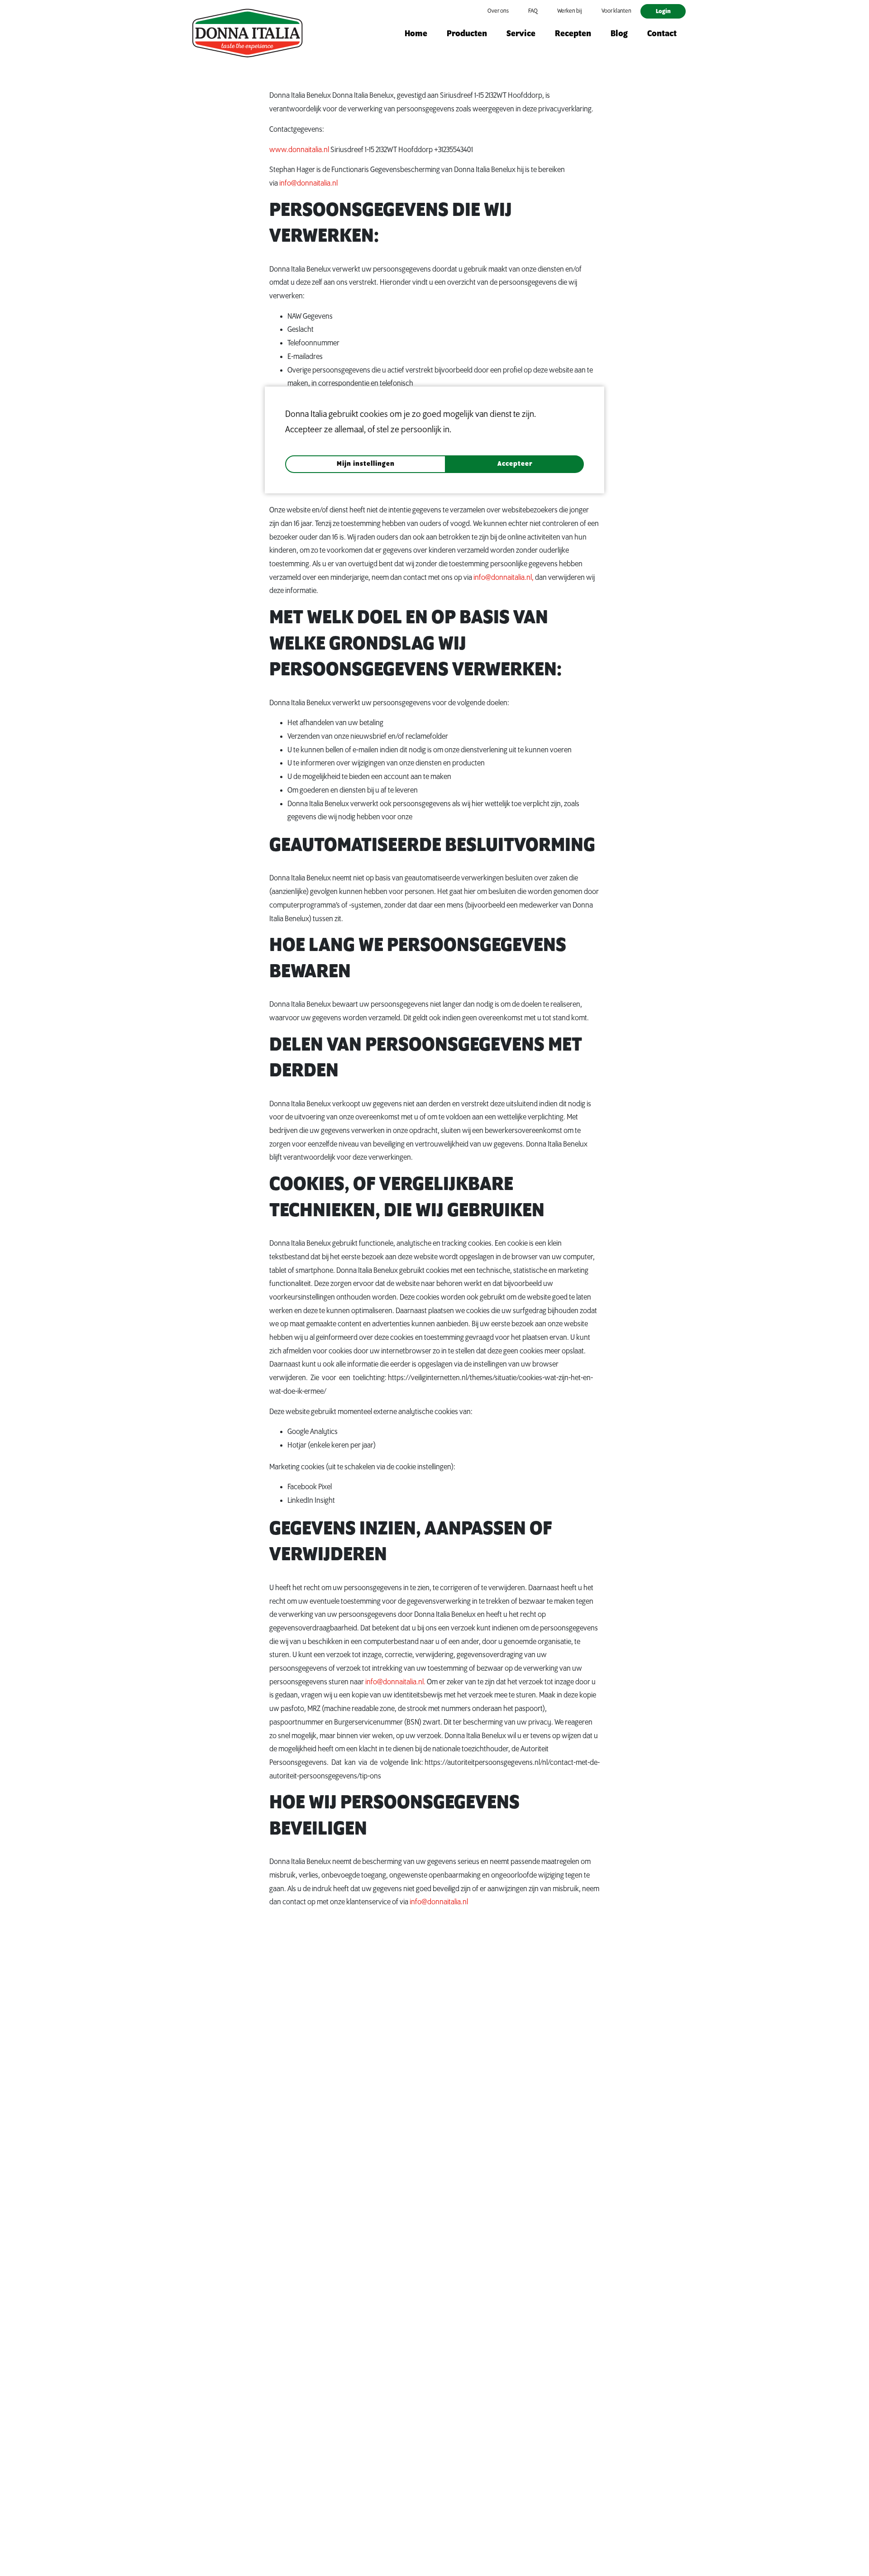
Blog (619, 34)
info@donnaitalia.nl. (395, 1682)
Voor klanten (616, 11)
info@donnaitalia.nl (308, 183)
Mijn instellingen (366, 464)
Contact (662, 34)
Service (521, 34)
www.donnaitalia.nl (299, 150)
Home (416, 34)
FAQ (533, 11)
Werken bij (570, 11)
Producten (467, 34)
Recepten (573, 34)
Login (663, 11)
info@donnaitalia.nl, (504, 578)
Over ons (498, 11)
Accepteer (515, 464)
